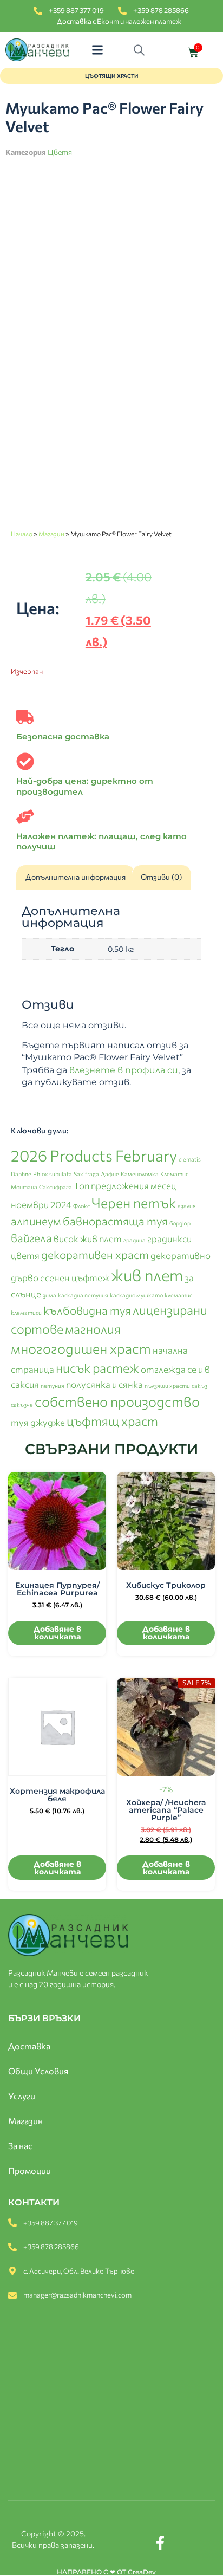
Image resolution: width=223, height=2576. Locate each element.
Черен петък (134, 1202)
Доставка (29, 2046)
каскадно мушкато (136, 1295)
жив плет (147, 1275)
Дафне (110, 1174)
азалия (187, 1206)
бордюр (180, 1223)
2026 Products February (94, 1155)
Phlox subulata (53, 1174)
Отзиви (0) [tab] (161, 877)
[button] (98, 50)
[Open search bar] (142, 50)
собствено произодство (117, 1401)
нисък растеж (97, 1368)
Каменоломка (140, 1174)
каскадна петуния (83, 1295)
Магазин (51, 534)
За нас (20, 2146)
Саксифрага (55, 1187)
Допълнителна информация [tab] (76, 877)
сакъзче (22, 1404)
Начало (22, 534)
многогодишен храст (81, 1348)
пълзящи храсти (167, 1386)
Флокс (81, 1206)
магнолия (93, 1329)
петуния (53, 1386)
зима (50, 1295)
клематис (178, 1295)
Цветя (60, 152)
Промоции (29, 2171)
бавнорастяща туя (115, 1221)
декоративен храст (95, 1254)
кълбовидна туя (87, 1310)
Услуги (22, 2096)
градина (135, 1240)
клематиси (26, 1312)
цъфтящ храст (112, 1421)
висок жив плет (88, 1238)
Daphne (21, 1174)
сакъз (199, 1386)
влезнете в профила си (124, 1070)
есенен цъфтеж (75, 1277)
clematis (190, 1159)
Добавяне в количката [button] (57, 1633)
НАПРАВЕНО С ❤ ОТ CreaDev (106, 2572)
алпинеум (36, 1221)
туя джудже (38, 1422)
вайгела (31, 1238)
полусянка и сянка (104, 1384)
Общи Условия (38, 2071)
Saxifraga (86, 1174)
